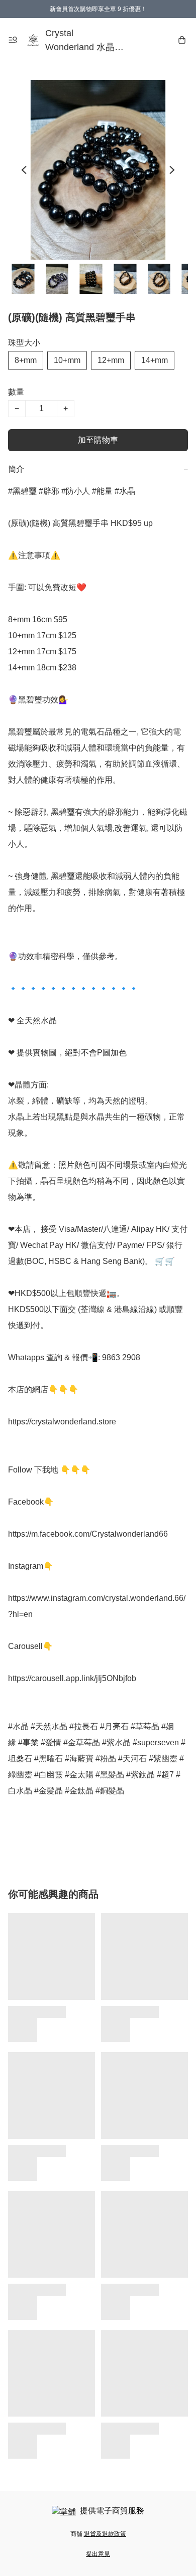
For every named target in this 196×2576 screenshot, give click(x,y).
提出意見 (98, 2554)
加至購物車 (98, 440)
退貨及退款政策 (105, 2534)
